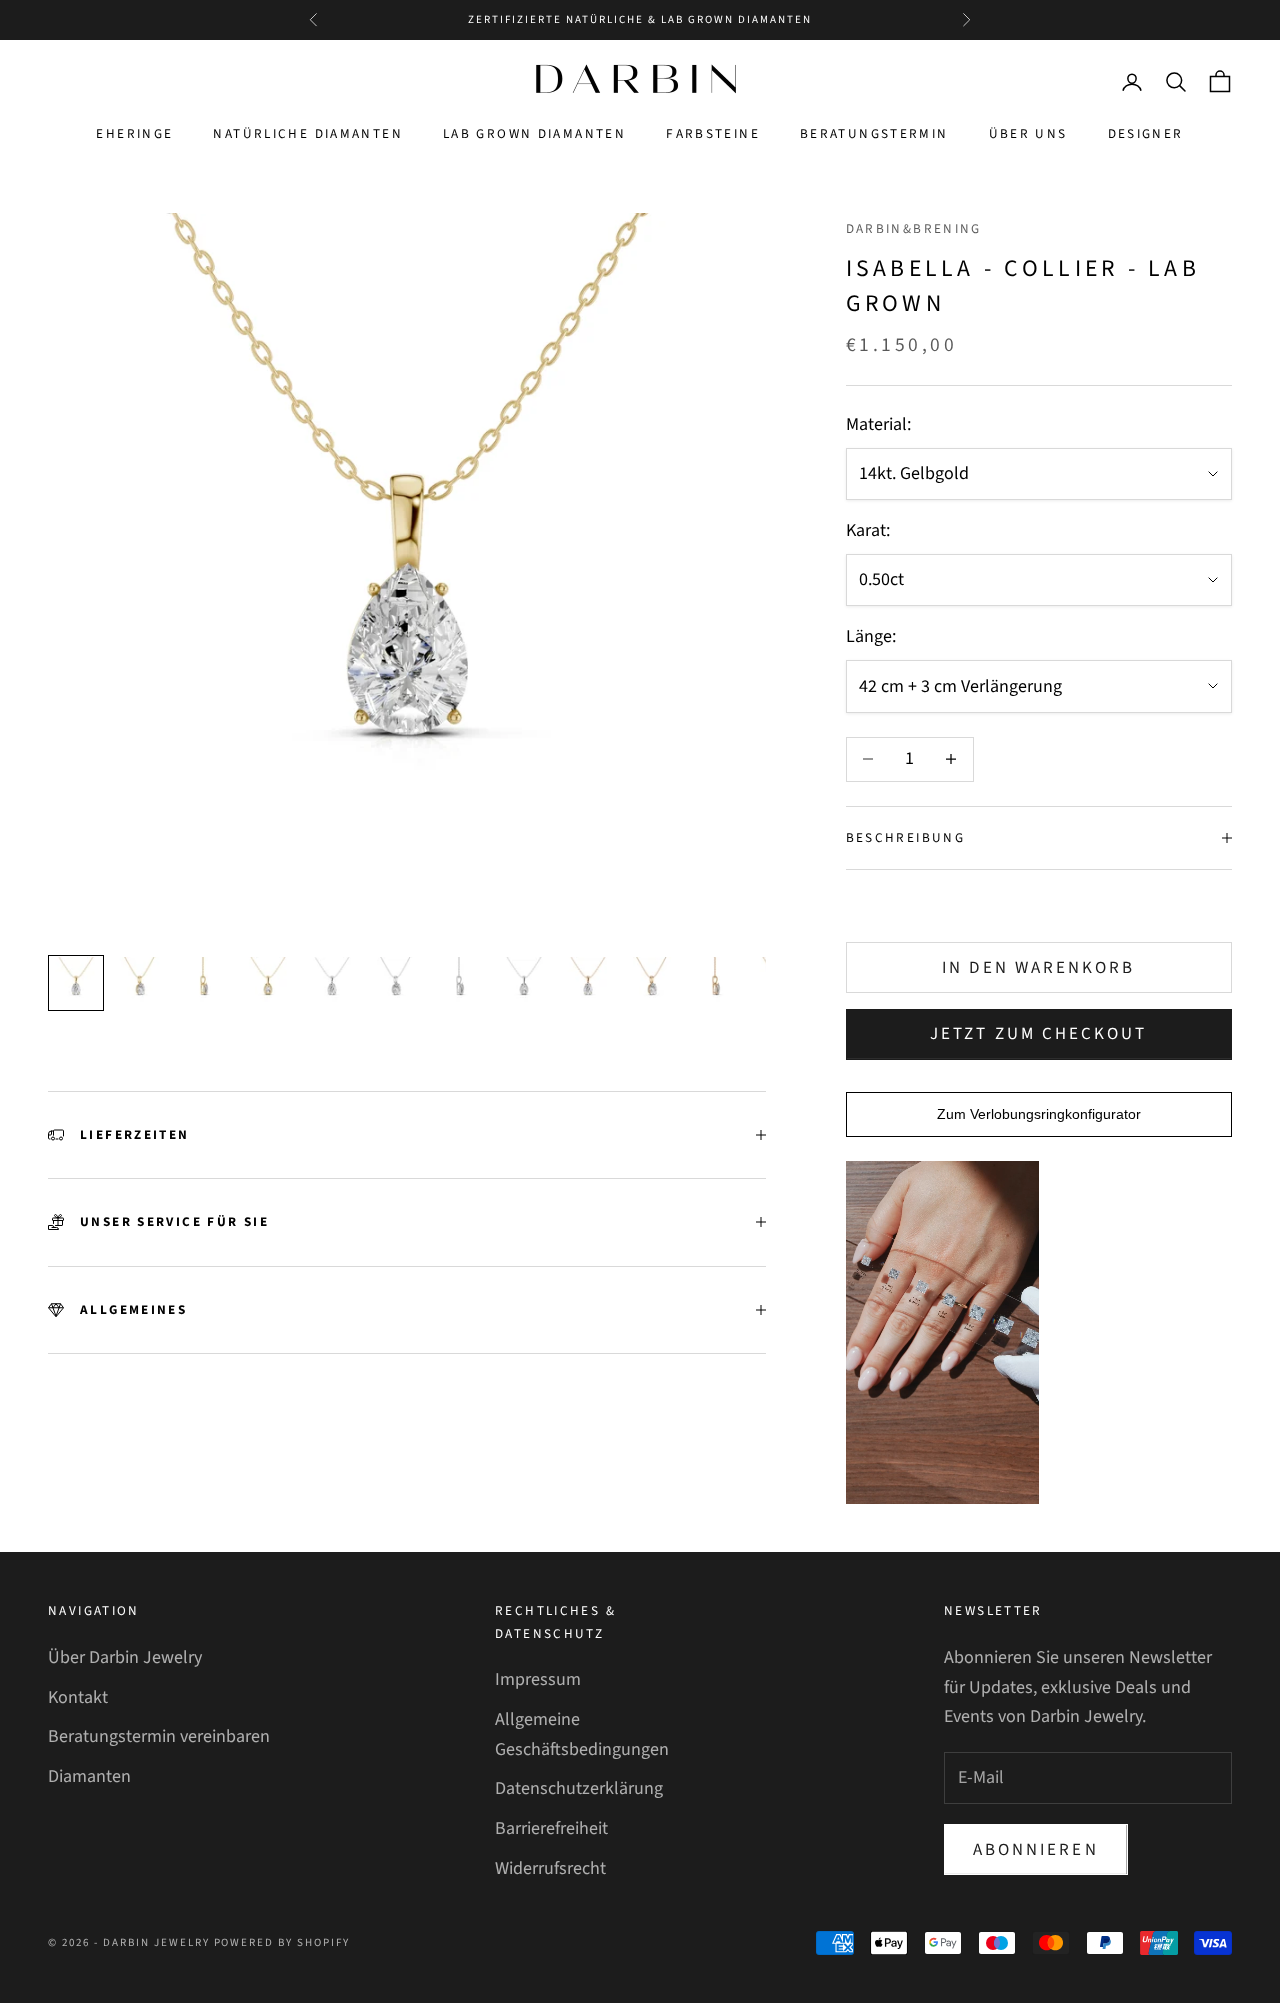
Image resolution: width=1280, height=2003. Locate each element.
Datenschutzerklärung (579, 1788)
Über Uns (1028, 134)
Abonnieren (1036, 1850)
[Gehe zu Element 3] (204, 983)
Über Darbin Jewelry (125, 1657)
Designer (1146, 134)
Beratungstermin (874, 134)
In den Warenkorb (1038, 968)
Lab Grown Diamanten (534, 134)
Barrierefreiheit (551, 1828)
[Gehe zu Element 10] (652, 983)
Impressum (538, 1679)
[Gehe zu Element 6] (396, 983)
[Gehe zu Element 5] (332, 983)
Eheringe (134, 134)
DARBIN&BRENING (914, 228)
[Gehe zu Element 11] (716, 983)
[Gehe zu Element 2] (140, 983)
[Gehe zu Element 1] (76, 983)
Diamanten (89, 1776)
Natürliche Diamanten (308, 134)
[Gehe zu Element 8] (524, 983)
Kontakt (78, 1697)
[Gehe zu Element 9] (588, 983)
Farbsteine (713, 134)
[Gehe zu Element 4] (268, 983)
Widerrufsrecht (550, 1868)
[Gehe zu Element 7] (460, 983)
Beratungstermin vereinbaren (159, 1736)
